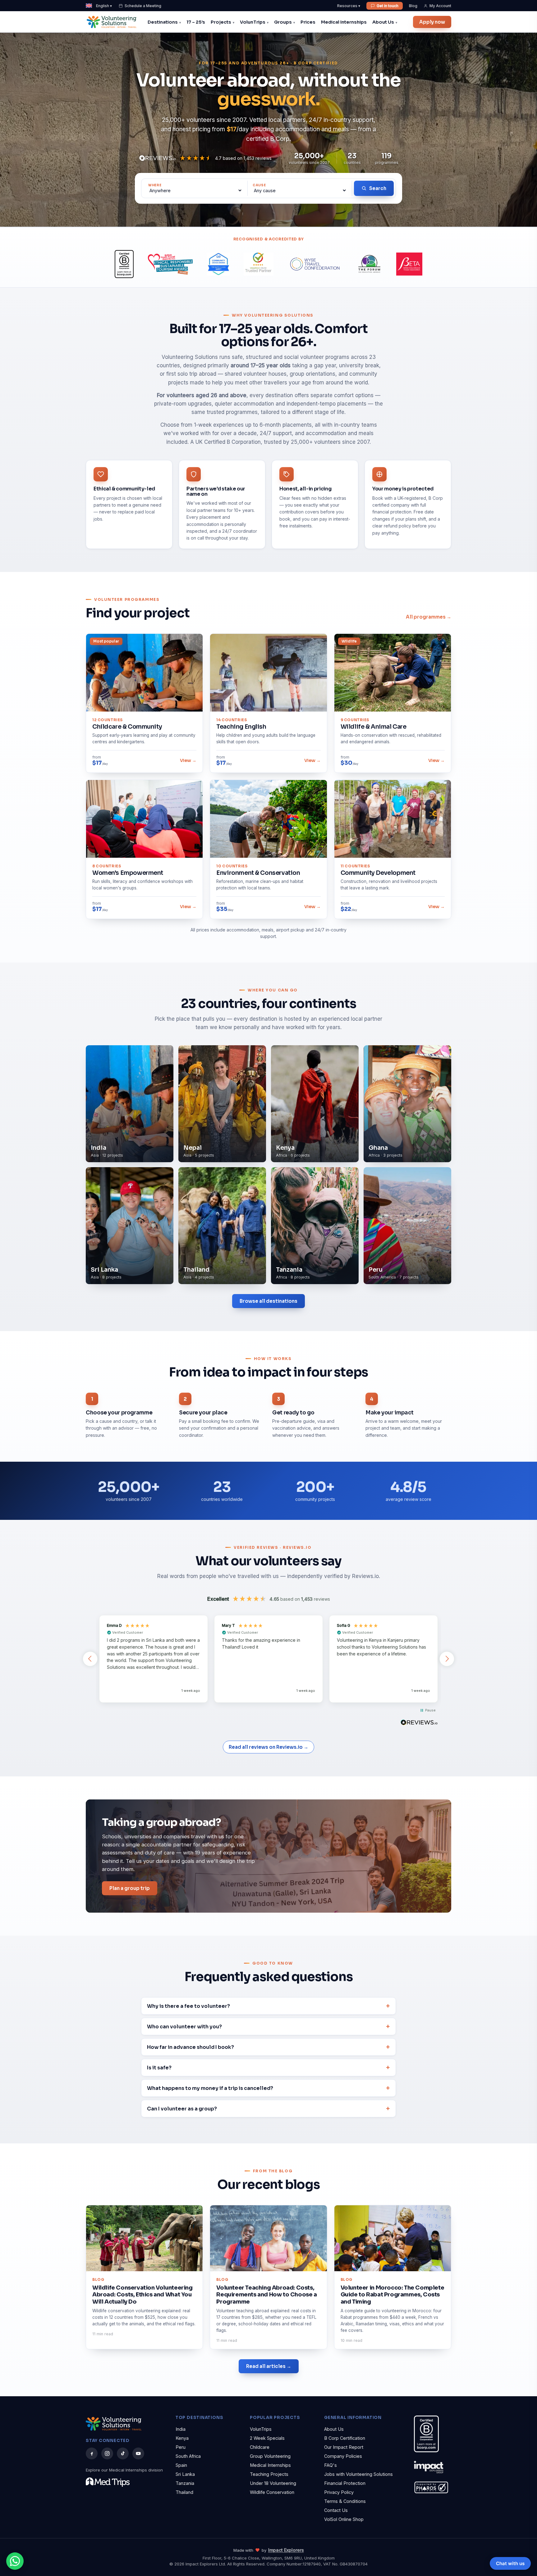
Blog (413, 6)
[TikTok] (123, 2453)
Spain (181, 2465)
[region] (268, 1659)
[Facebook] (92, 2453)
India (181, 2429)
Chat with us (510, 2563)
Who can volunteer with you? (184, 2027)
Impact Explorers (286, 2550)
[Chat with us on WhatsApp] (15, 2561)
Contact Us (336, 2510)
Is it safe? (159, 2068)
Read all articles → (269, 2366)
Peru (181, 2447)
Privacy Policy (339, 2492)
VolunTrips (253, 22)
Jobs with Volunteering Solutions (358, 2474)
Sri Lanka (185, 2474)
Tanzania (185, 2483)
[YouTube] (138, 2453)
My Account (440, 6)
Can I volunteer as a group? (182, 2109)
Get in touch (388, 6)
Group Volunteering (270, 2456)
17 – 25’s (196, 22)
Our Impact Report (344, 2447)
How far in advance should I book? (190, 2047)
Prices (308, 22)
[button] (90, 1659)
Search (378, 188)
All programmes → (429, 617)
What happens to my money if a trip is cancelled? (210, 2088)
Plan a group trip (130, 1888)
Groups (283, 22)
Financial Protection (345, 2483)
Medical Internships (344, 22)
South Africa (188, 2456)
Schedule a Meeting (143, 6)
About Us (383, 22)
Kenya (182, 2438)
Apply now (432, 22)
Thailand (184, 2492)
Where (155, 185)
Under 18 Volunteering (273, 2483)
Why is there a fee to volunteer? (188, 2006)
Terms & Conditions (345, 2501)
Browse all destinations (268, 1301)
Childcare (260, 2447)
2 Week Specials (267, 2438)
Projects (221, 22)
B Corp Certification (345, 2438)
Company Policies (343, 2456)
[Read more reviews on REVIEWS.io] (419, 1723)
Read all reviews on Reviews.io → (268, 1747)
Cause (259, 185)
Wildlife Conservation (272, 2492)
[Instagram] (107, 2453)
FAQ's (330, 2465)
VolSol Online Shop (344, 2519)
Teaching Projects (269, 2474)
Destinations (163, 22)
